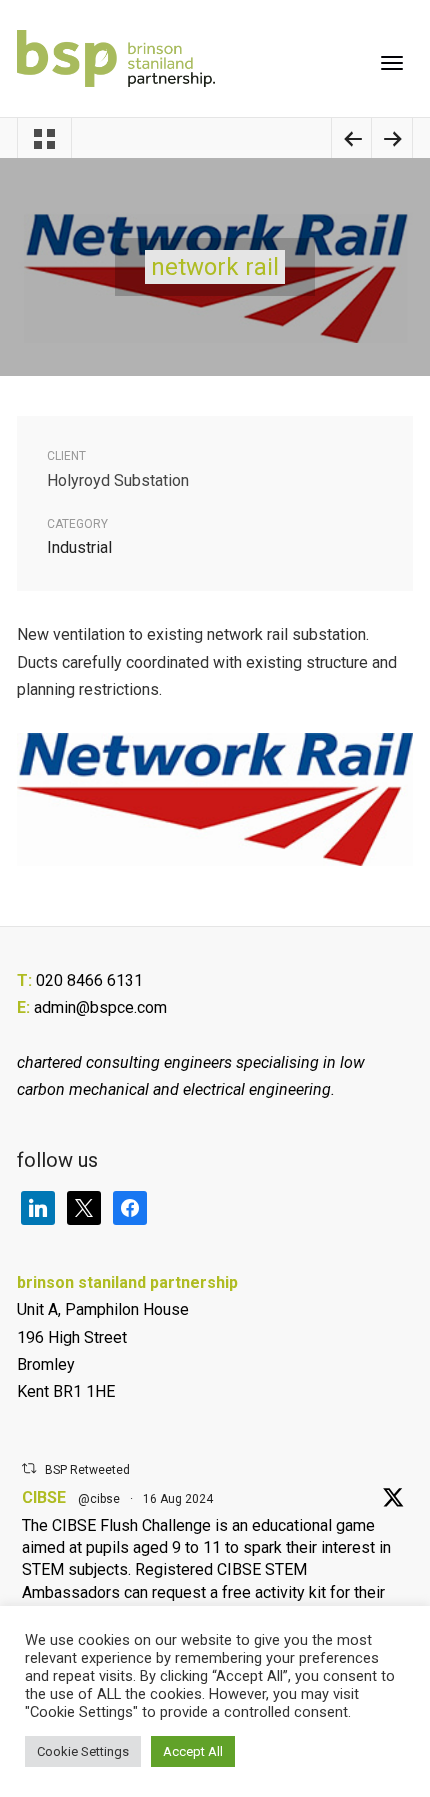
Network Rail (215, 267)
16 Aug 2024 (178, 1499)
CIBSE (44, 1497)
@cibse (99, 1499)
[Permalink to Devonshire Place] (392, 141)
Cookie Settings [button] (83, 1751)
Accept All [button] (193, 1751)
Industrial (79, 547)
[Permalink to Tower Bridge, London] (352, 141)
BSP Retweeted (87, 1470)
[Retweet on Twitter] (29, 1468)
